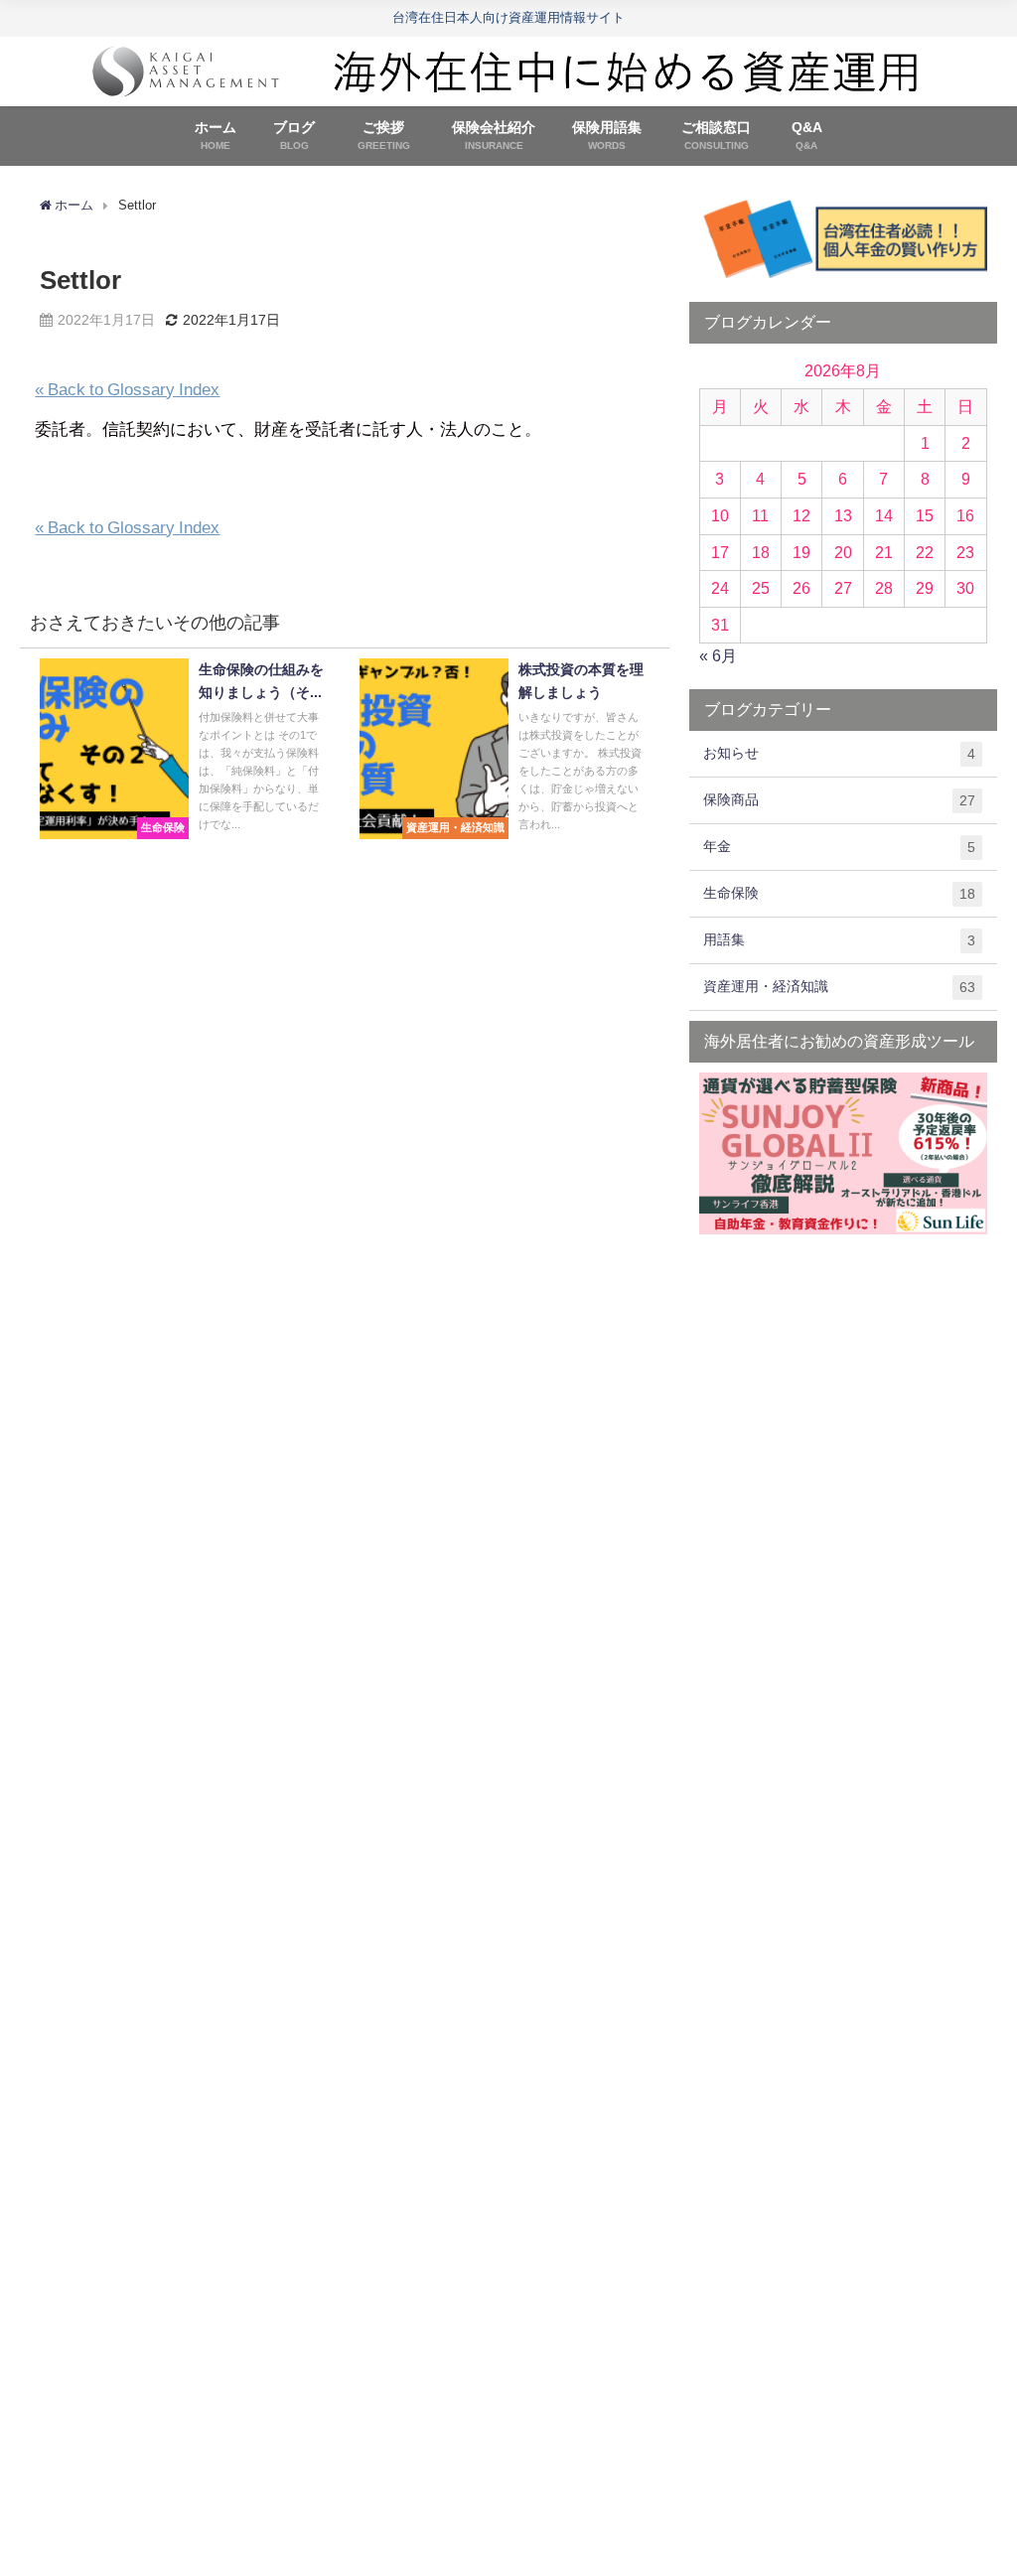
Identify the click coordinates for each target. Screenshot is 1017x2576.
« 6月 (718, 655)
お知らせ (839, 753)
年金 (839, 847)
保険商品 (839, 800)
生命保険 (839, 893)
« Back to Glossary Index (127, 389)
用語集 (839, 940)
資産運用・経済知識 (839, 987)
